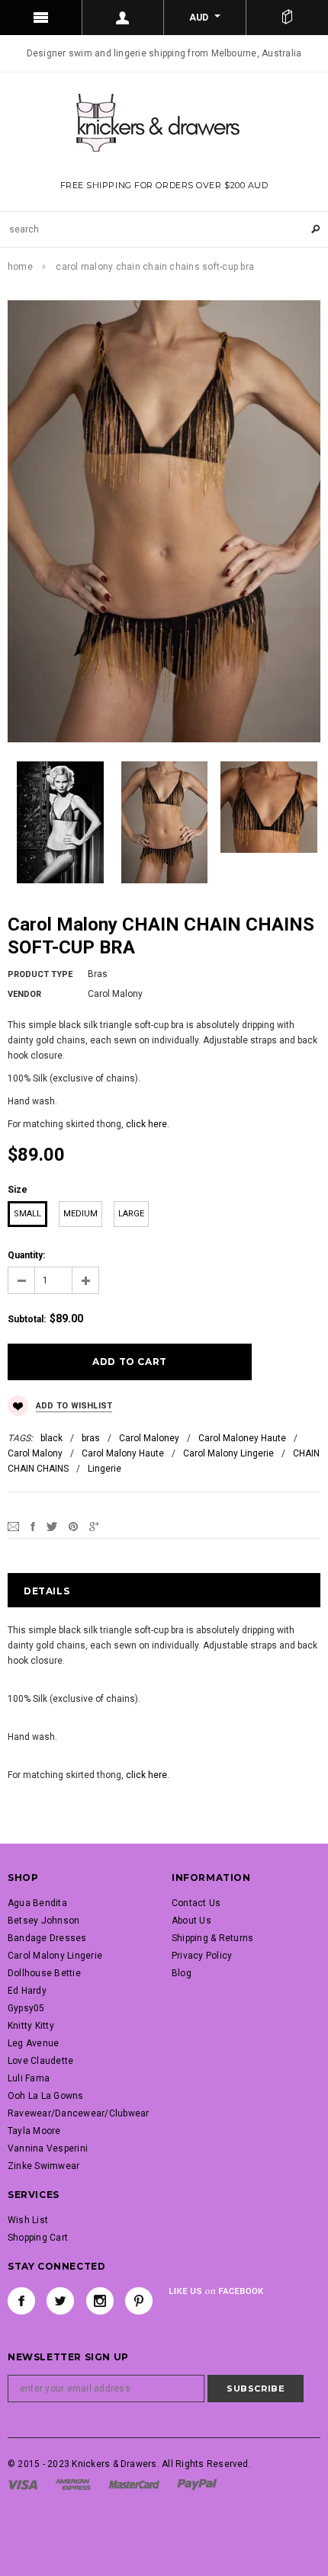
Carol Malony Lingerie (228, 1453)
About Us (191, 1921)
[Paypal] (197, 2485)
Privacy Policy (202, 1956)
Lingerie (105, 1469)
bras (91, 1438)
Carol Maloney (149, 1438)
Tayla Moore (34, 2131)
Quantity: (26, 1255)
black (51, 1438)
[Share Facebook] (33, 1526)
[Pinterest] (73, 1526)
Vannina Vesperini (48, 2148)
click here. (148, 1124)
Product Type (40, 974)
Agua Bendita (37, 1903)
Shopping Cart (38, 2238)
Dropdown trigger (124, 18)
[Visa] (23, 2485)
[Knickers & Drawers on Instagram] (100, 2301)
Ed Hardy (27, 1991)
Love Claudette (40, 2061)
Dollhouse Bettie (44, 1973)
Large (131, 1214)
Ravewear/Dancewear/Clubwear (78, 2113)
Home (20, 267)
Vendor (24, 994)
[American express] (73, 2485)
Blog (182, 1973)
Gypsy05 (26, 2008)
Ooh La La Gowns (46, 2096)
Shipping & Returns (212, 1938)
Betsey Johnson (43, 1921)
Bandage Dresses (47, 1938)
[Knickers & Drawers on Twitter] (60, 2301)
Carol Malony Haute (123, 1453)
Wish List (28, 2220)
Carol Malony (35, 1453)
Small (27, 1214)
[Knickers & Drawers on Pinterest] (139, 2301)
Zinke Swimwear (43, 2166)
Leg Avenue (33, 2043)
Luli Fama (29, 2078)
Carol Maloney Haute (242, 1438)
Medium (80, 1214)
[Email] (13, 1526)
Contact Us (196, 1903)
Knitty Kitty (31, 2026)
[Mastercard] (134, 2485)
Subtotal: (27, 1319)
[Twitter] (52, 1526)
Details (47, 1591)
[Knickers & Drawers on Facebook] (21, 2301)
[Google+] (94, 1526)
